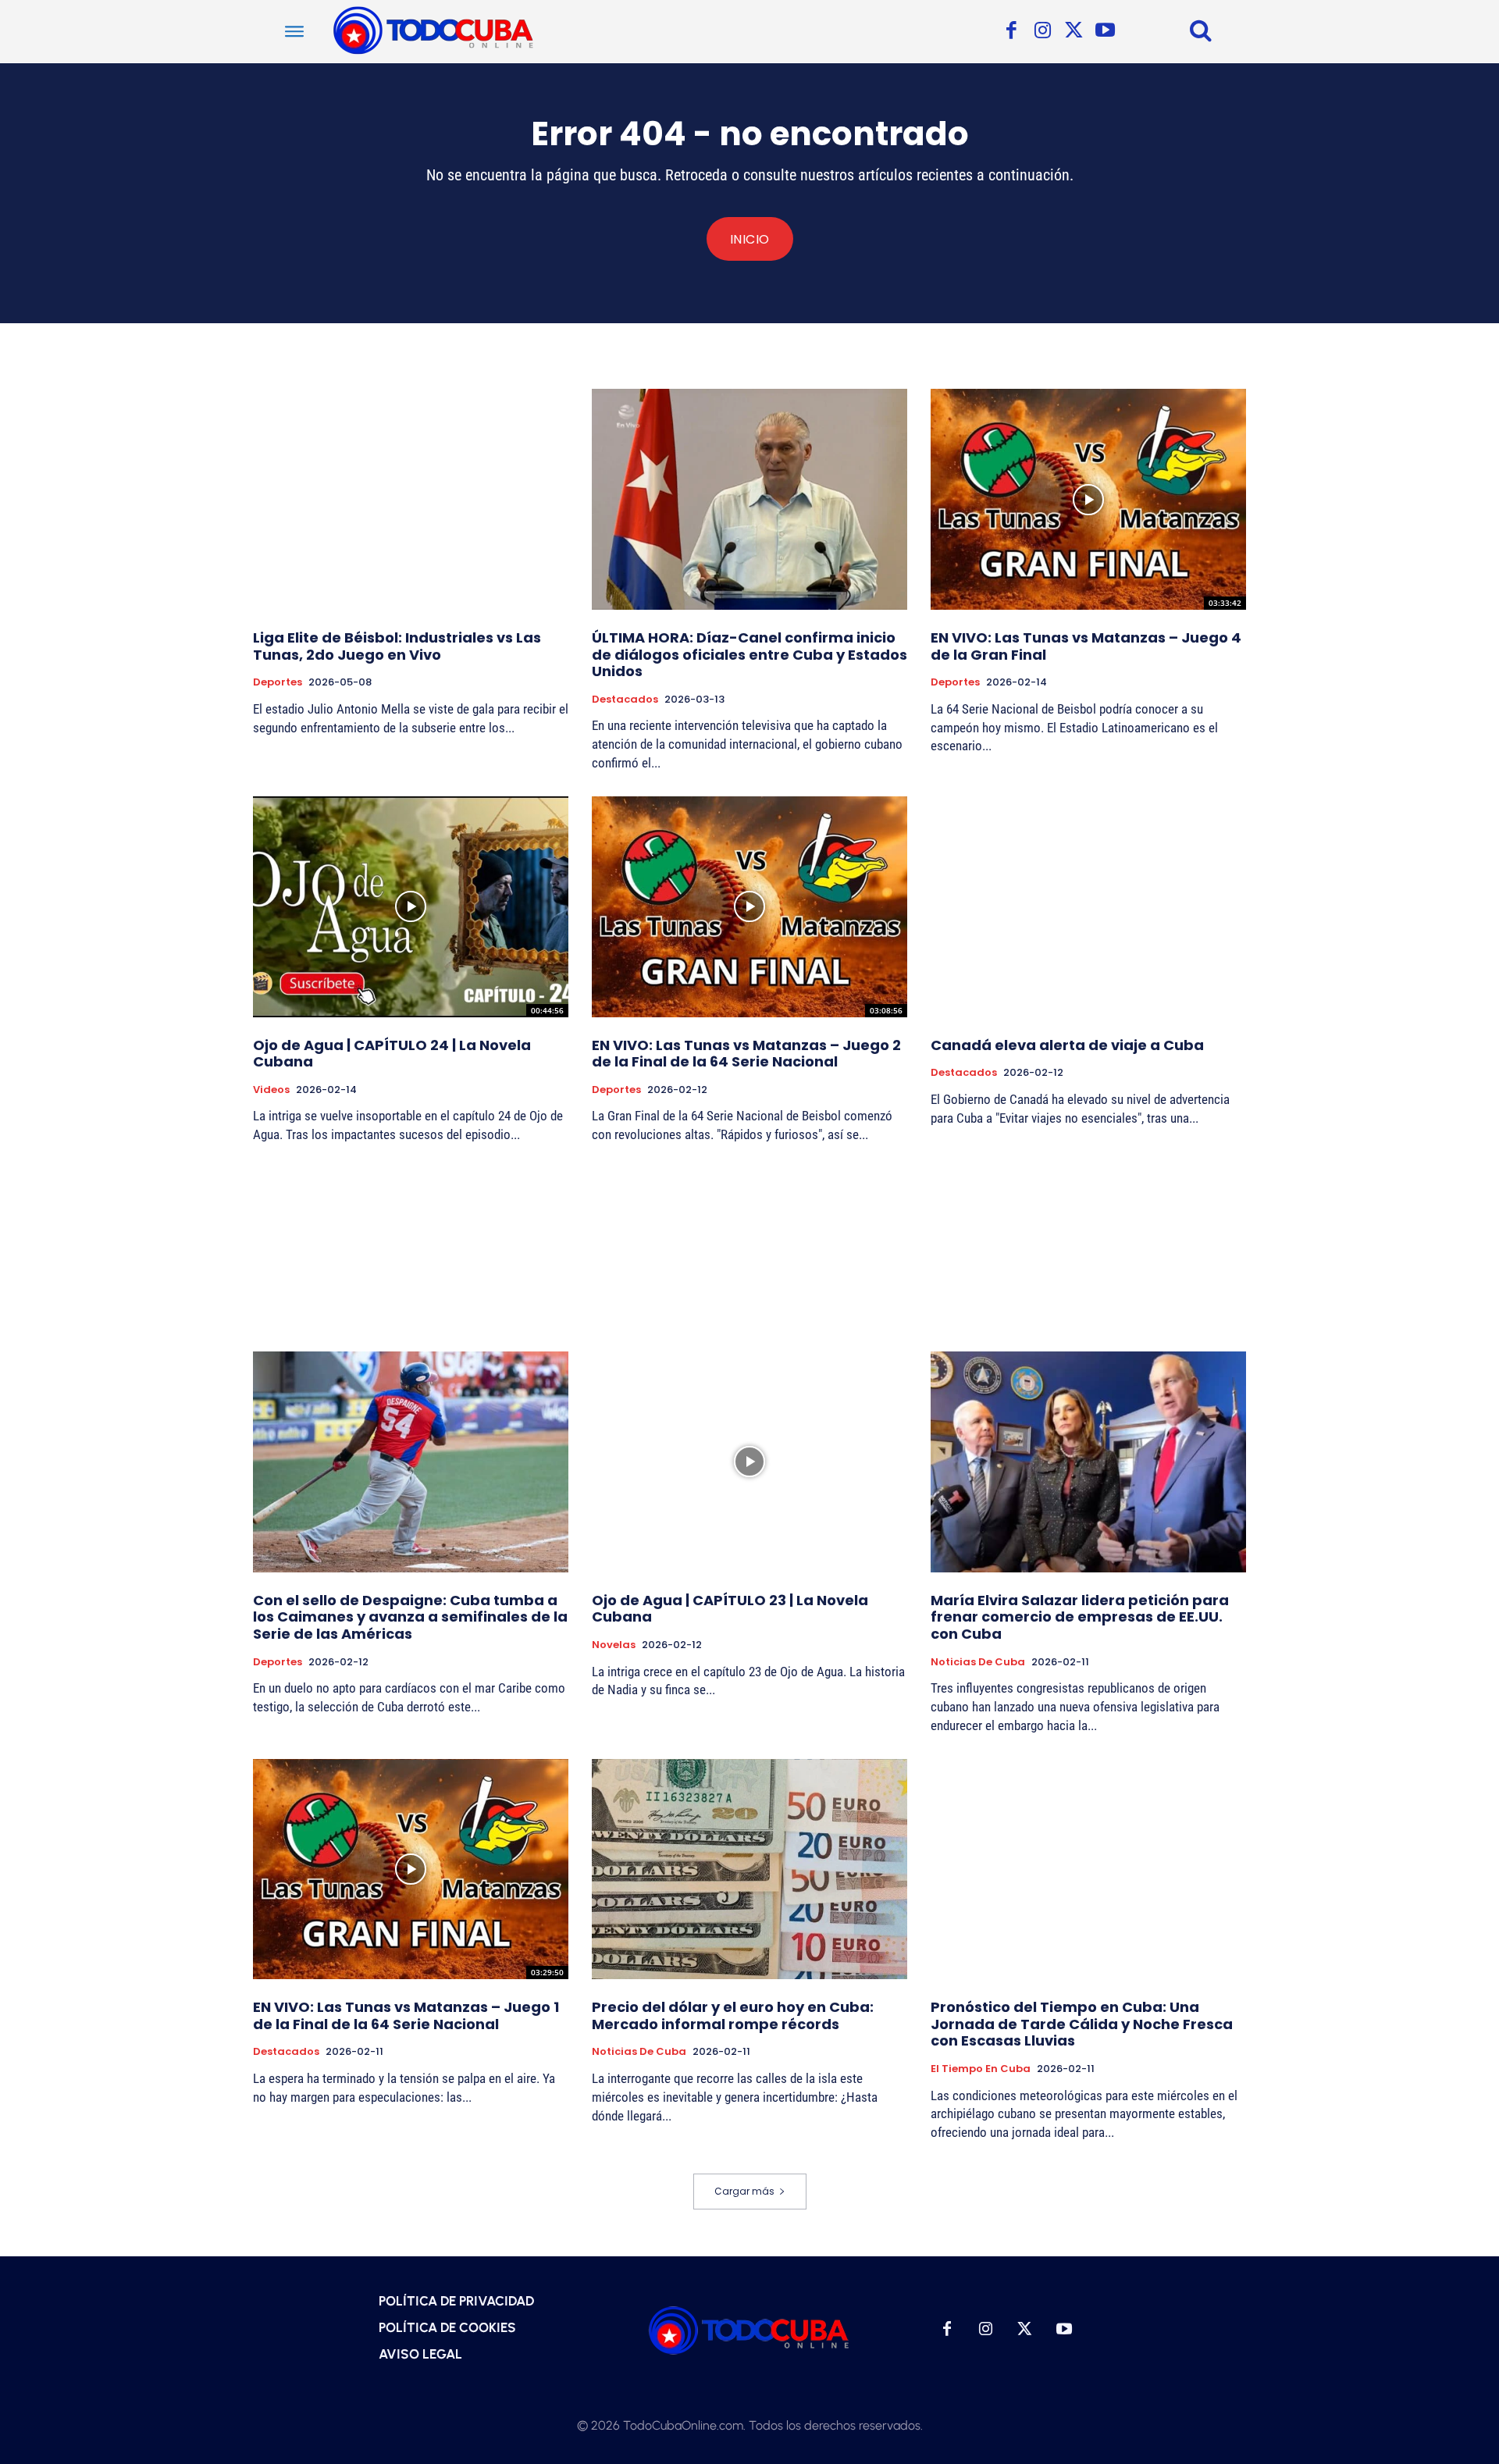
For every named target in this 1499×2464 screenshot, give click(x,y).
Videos (271, 1090)
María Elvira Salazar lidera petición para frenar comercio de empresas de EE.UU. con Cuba (1080, 1617)
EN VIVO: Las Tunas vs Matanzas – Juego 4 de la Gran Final (1086, 646)
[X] (1074, 31)
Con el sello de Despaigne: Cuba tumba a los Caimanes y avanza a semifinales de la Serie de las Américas (410, 1617)
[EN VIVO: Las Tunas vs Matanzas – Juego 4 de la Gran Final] (1088, 499)
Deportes (278, 682)
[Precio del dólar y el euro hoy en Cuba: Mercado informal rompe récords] (749, 1869)
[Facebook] (1011, 31)
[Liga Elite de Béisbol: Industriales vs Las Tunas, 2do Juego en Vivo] (411, 499)
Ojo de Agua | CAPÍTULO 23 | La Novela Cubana (730, 1609)
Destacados (625, 700)
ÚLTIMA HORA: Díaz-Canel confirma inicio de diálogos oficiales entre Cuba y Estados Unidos (749, 654)
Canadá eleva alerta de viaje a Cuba (1067, 1045)
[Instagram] (1042, 31)
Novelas (614, 1645)
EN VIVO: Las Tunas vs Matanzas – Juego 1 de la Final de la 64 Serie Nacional (406, 2015)
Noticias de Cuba (978, 1662)
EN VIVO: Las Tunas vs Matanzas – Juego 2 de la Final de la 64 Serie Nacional (746, 1054)
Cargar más (744, 2191)
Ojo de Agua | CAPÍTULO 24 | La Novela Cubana (392, 1054)
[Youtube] (1105, 31)
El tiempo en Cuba (981, 2069)
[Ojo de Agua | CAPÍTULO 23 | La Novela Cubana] (749, 1462)
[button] (1201, 30)
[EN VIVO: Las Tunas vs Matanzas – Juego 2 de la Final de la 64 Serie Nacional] (749, 907)
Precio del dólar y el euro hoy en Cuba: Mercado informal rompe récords (733, 2015)
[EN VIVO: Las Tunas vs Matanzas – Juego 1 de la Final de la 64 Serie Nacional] (411, 1869)
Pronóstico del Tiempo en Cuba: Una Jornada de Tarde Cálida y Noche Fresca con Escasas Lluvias (1082, 2024)
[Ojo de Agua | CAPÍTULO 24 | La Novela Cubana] (411, 907)
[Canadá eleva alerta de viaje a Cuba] (1088, 907)
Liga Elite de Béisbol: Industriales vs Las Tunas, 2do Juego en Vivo (397, 646)
